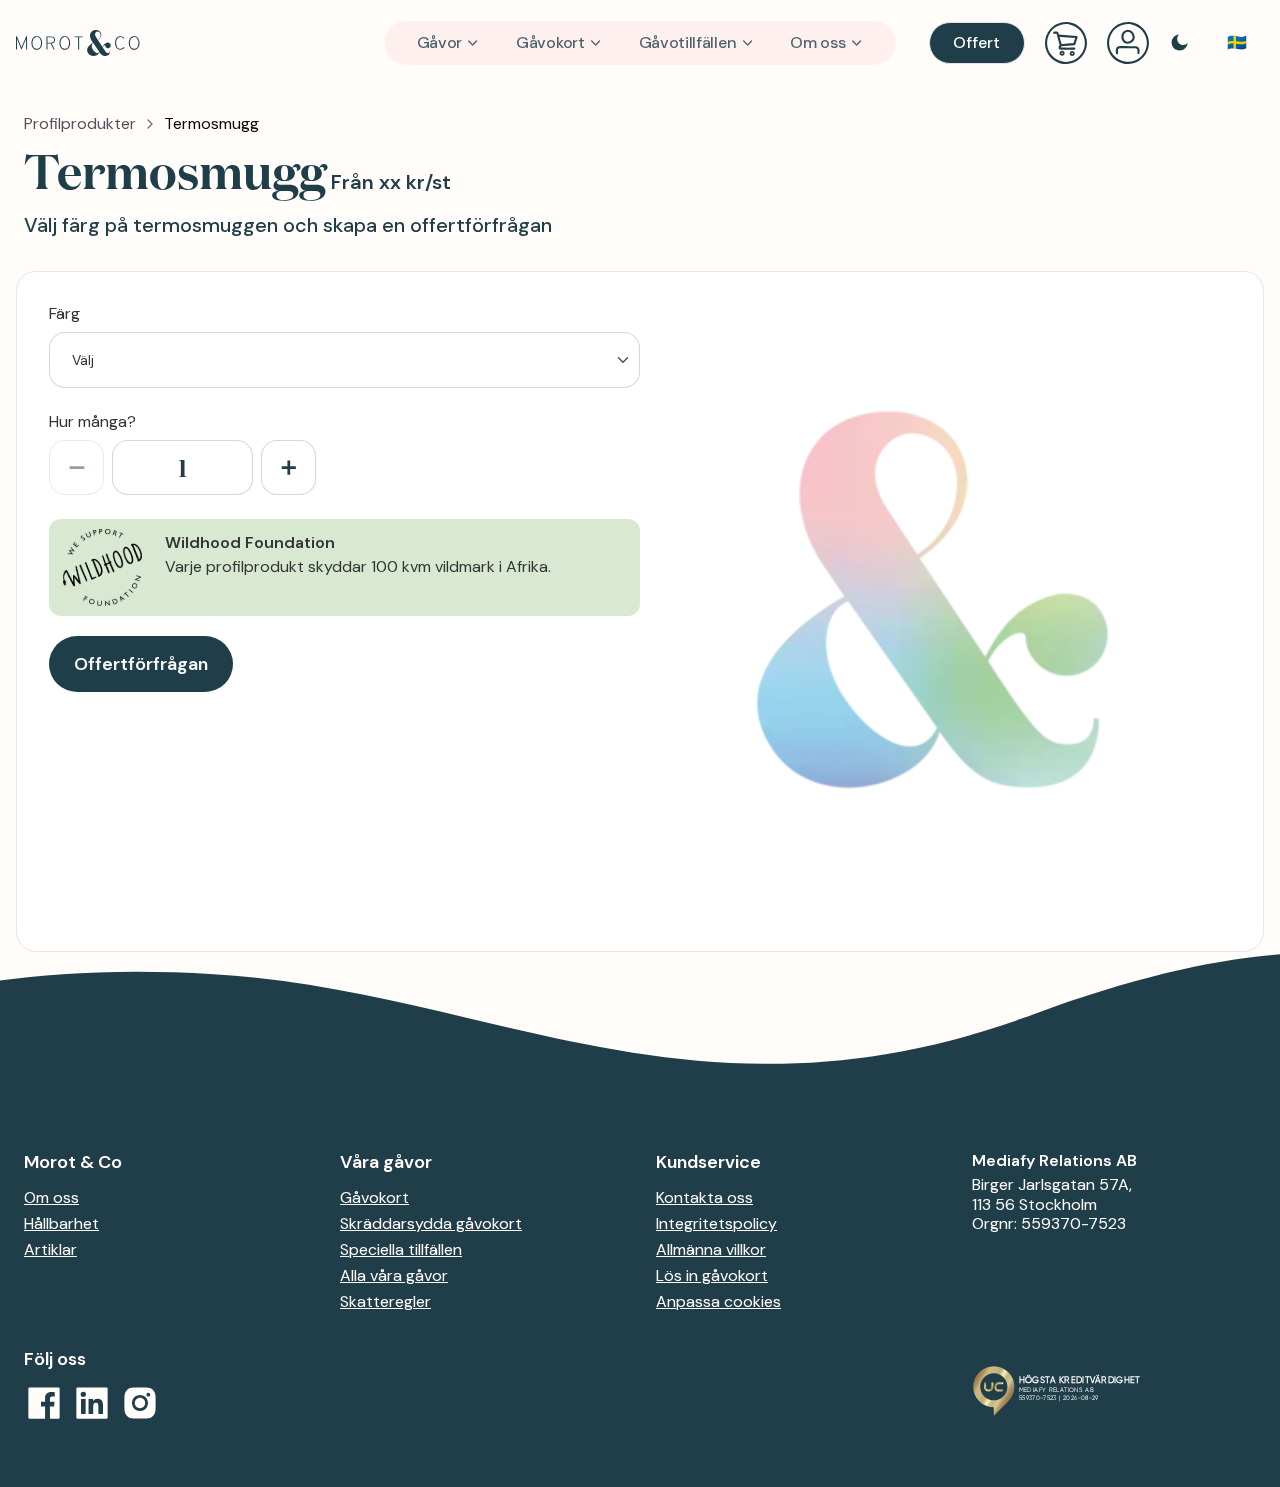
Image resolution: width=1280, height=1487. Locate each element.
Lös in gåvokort (712, 1275)
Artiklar (50, 1249)
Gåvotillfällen (688, 42)
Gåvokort (550, 42)
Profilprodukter (80, 123)
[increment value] (288, 467)
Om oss (817, 42)
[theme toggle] (1179, 43)
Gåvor (439, 42)
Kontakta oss (704, 1197)
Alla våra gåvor (394, 1275)
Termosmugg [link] (211, 123)
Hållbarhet (61, 1223)
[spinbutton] (182, 467)
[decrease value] (76, 467)
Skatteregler (385, 1301)
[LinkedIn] (92, 1403)
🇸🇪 (1237, 42)
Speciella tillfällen (401, 1249)
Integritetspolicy (716, 1223)
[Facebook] (44, 1403)
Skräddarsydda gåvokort (431, 1223)
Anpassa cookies (718, 1301)
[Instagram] (140, 1403)
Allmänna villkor (711, 1249)
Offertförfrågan (141, 664)
